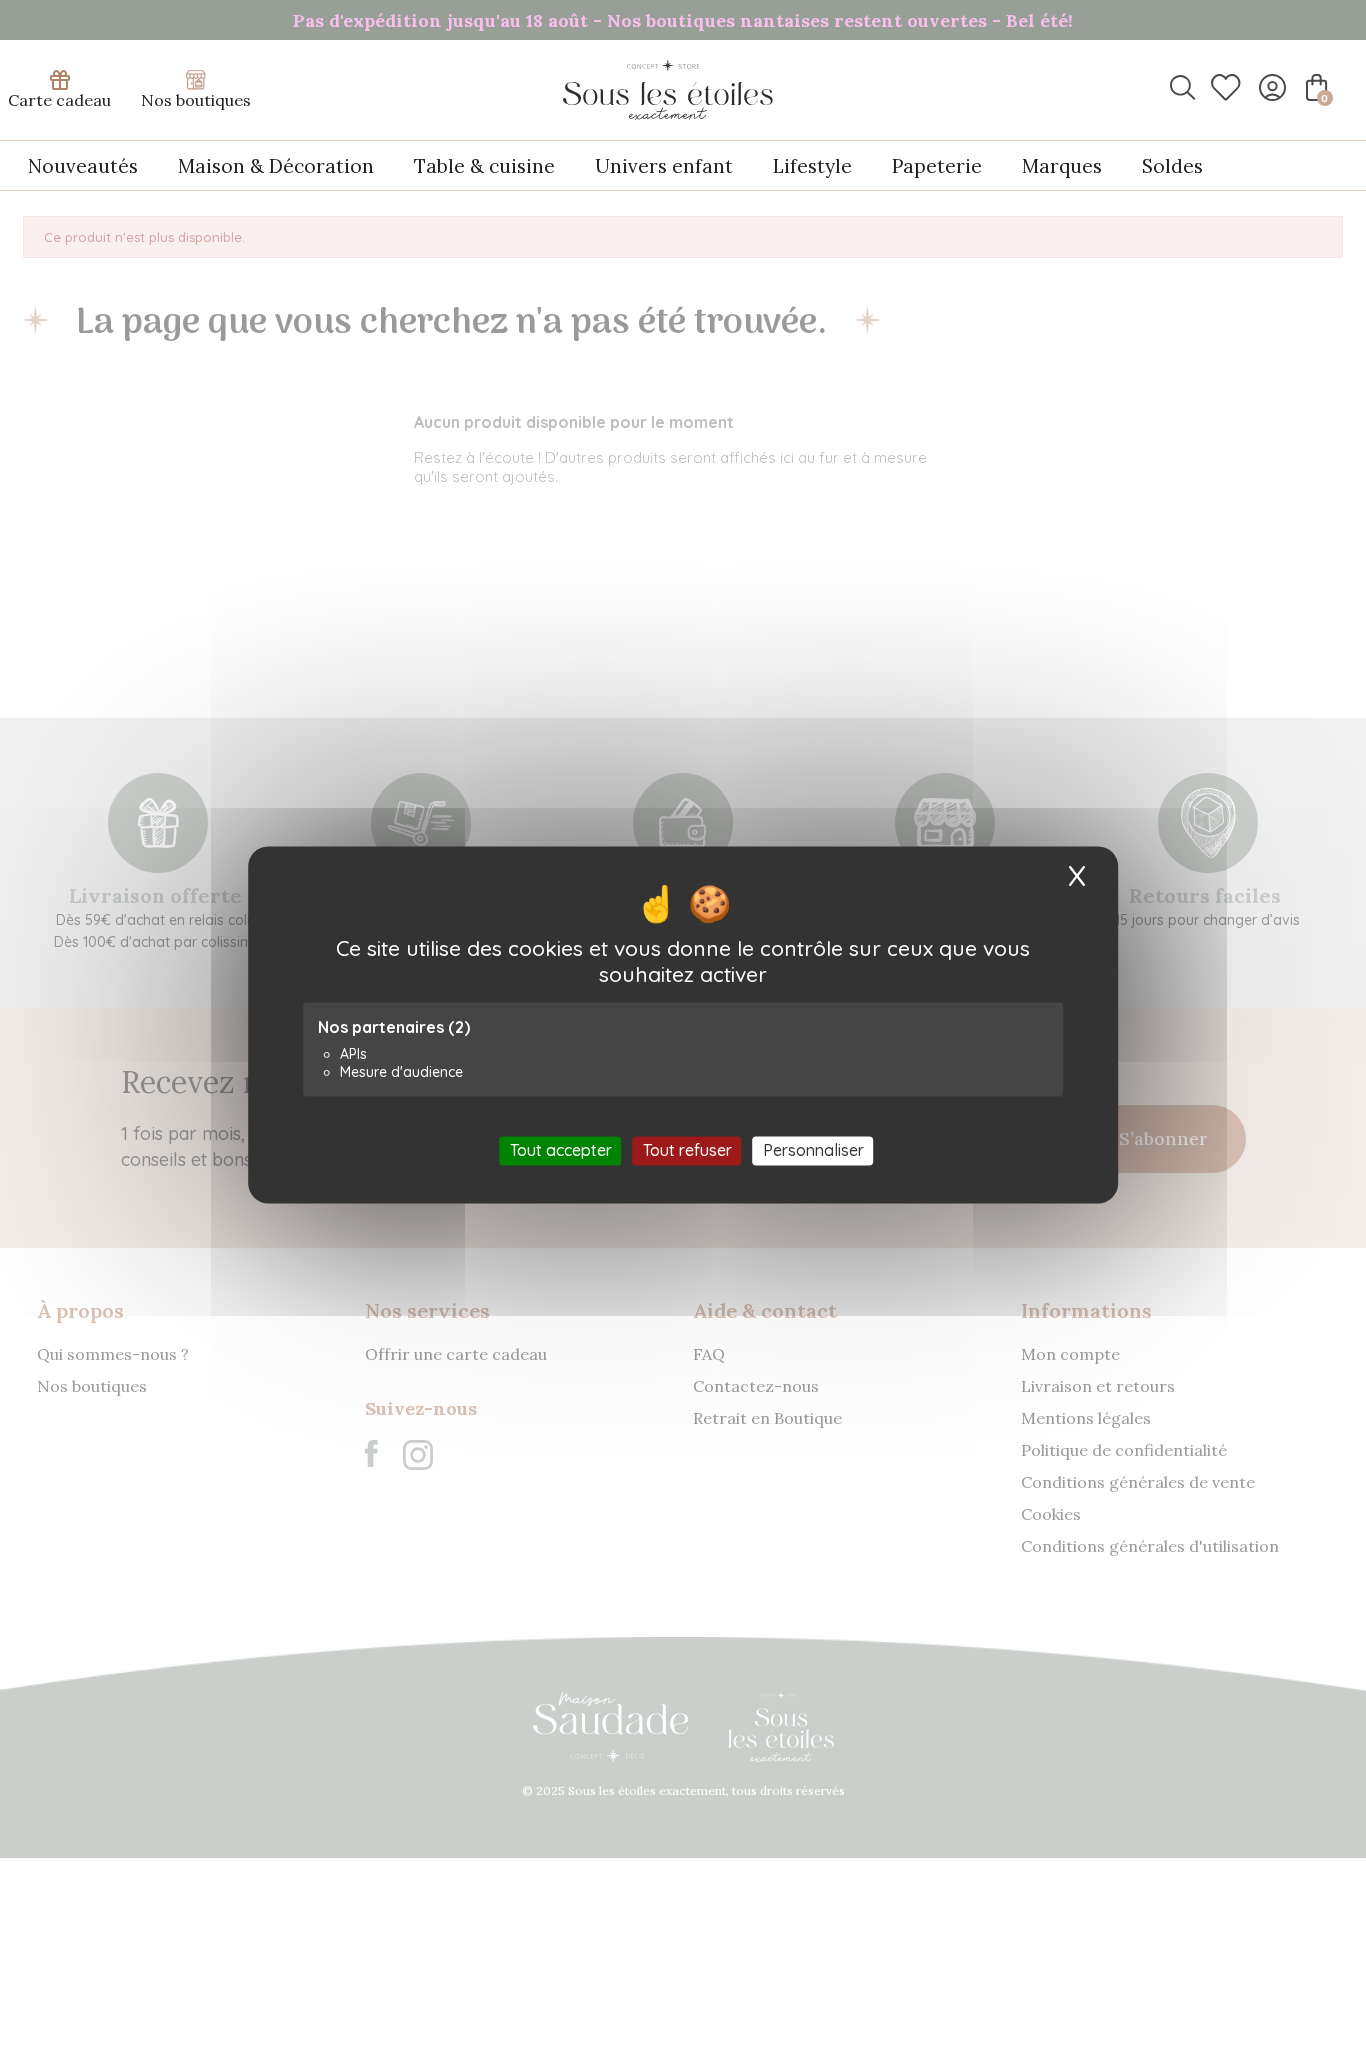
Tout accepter (561, 1150)
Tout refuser (687, 1150)
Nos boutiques (196, 100)
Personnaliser (813, 1150)
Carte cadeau (59, 100)
